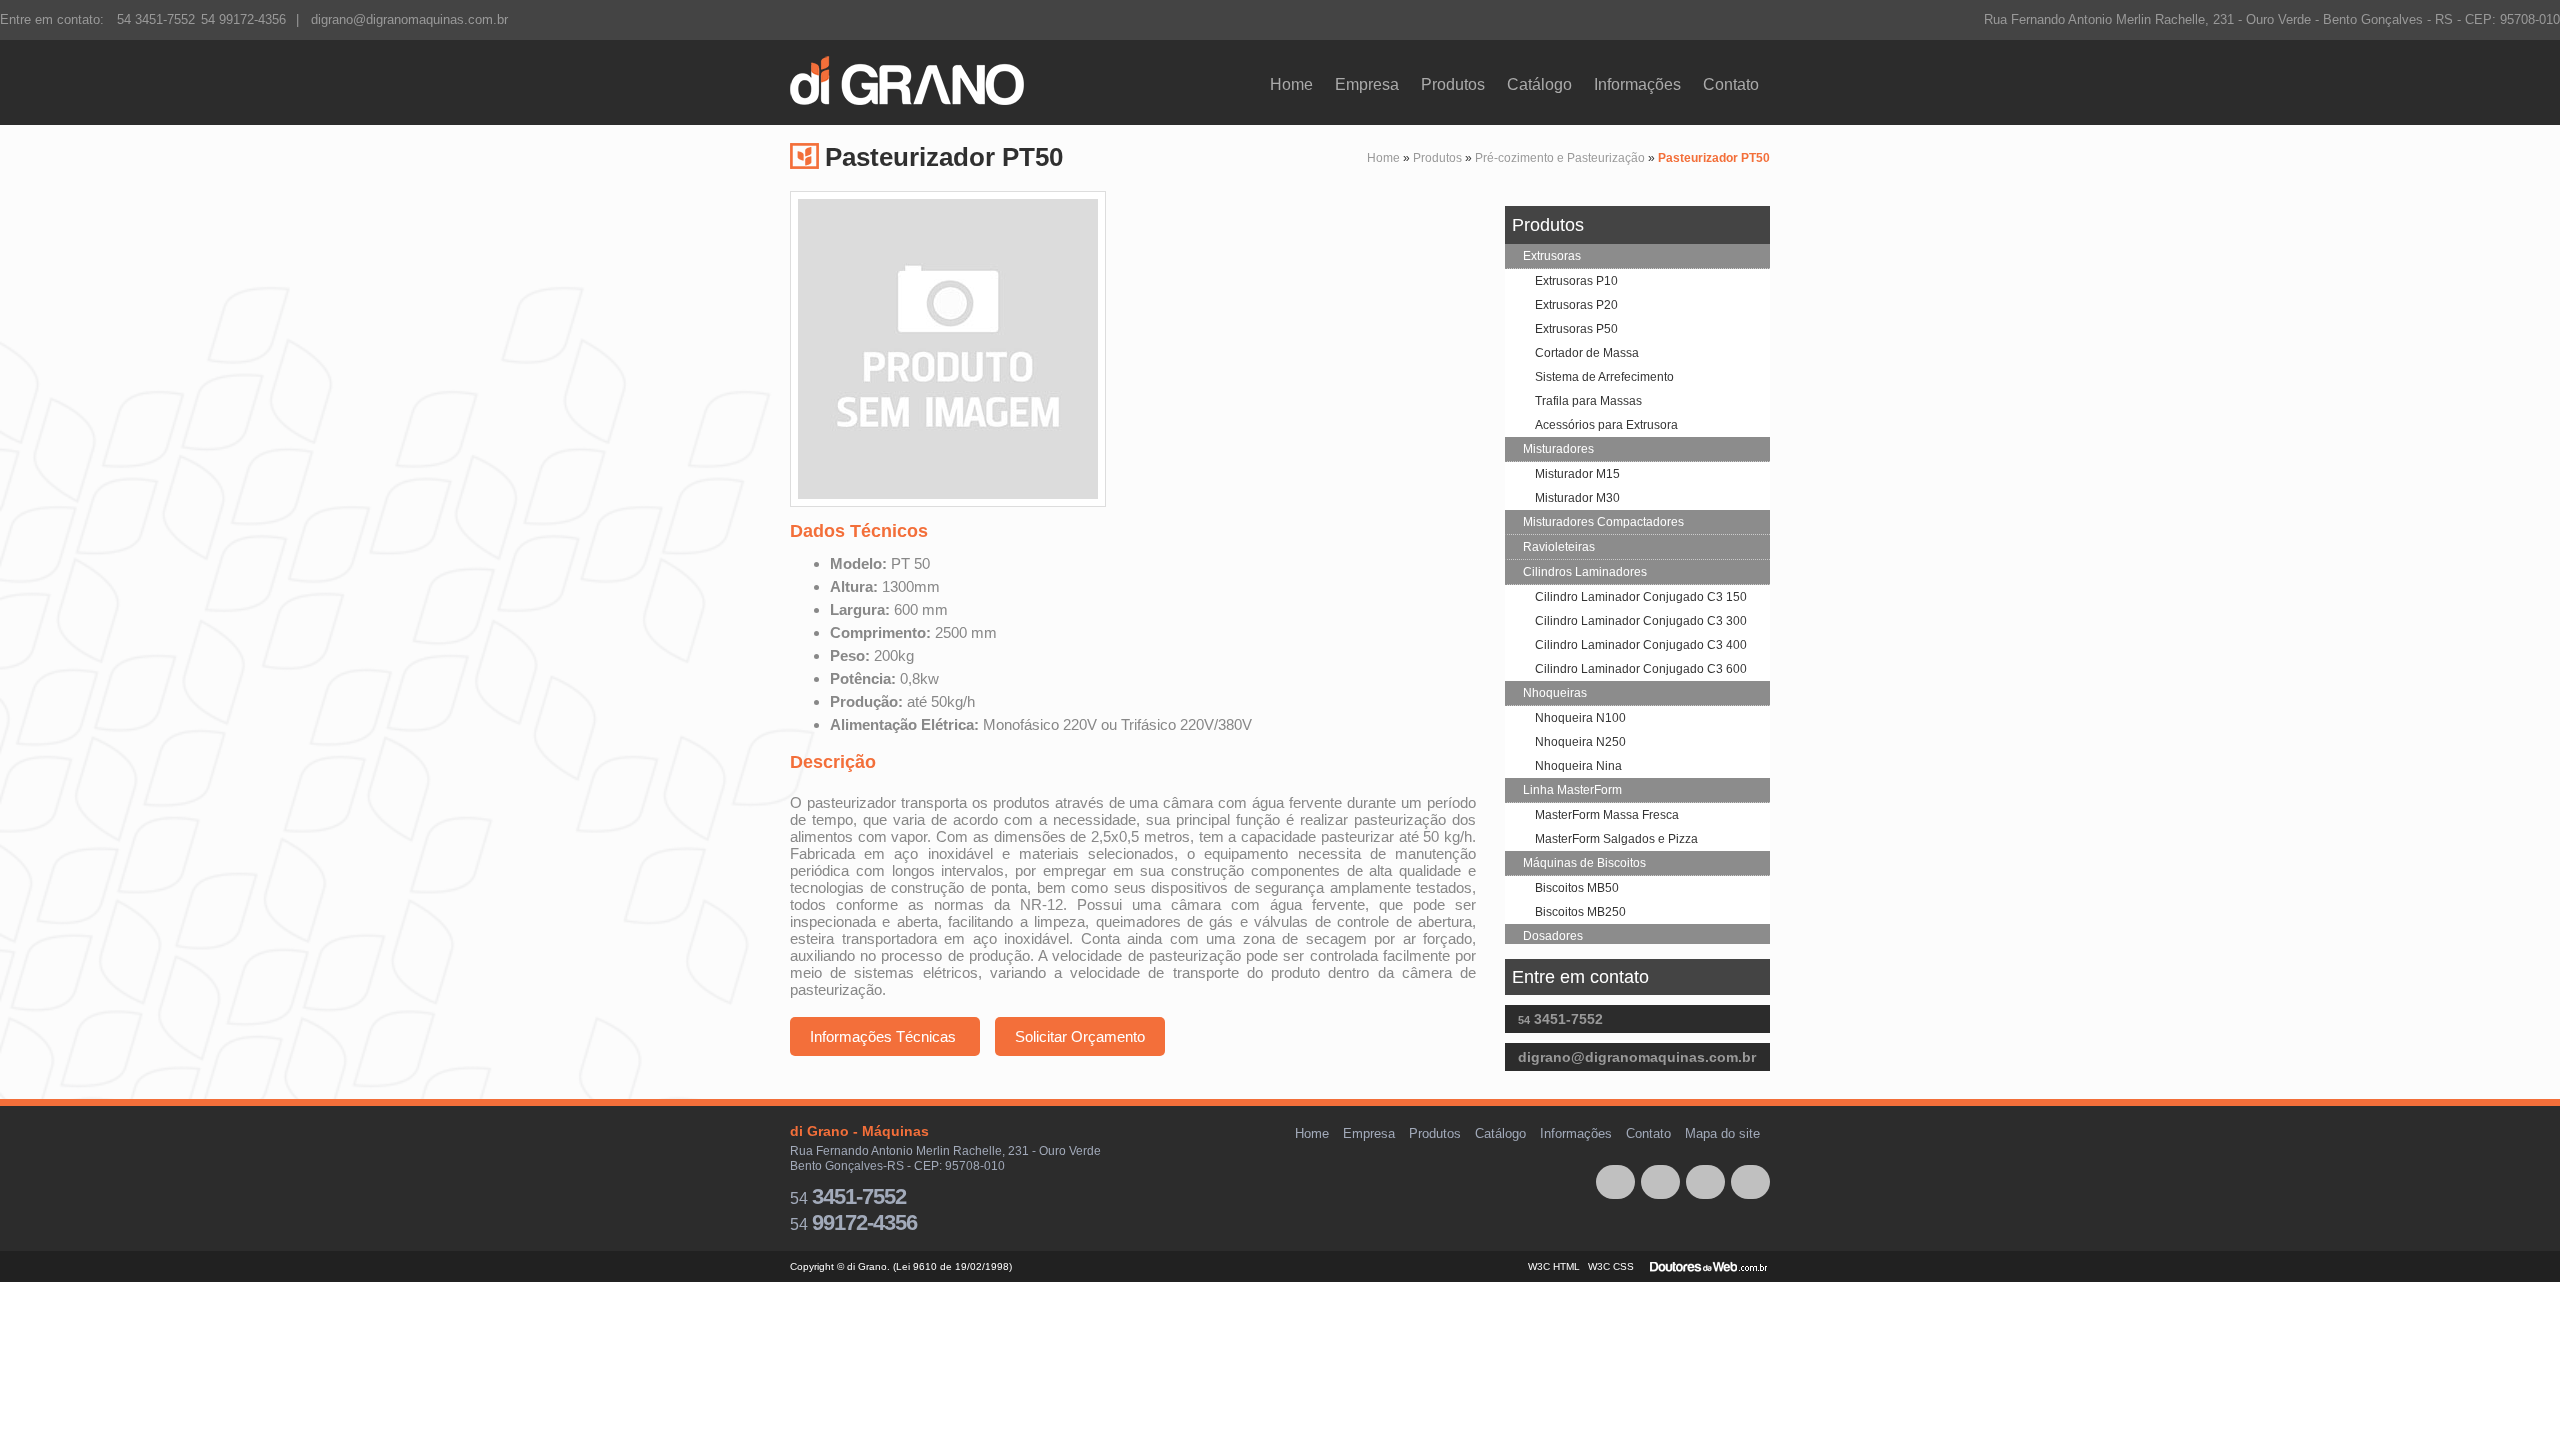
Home (1291, 84)
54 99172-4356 (243, 19)
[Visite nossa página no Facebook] (1615, 1182)
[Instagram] (1660, 1182)
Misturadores (1558, 449)
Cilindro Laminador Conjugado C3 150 (1641, 597)
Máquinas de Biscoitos (1584, 863)
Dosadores (1553, 936)
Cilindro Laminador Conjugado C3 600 (1641, 669)
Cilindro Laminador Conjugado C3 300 (1641, 621)
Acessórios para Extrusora (1606, 425)
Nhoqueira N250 (1580, 742)
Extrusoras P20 (1576, 305)
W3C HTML (1555, 1266)
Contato (1731, 84)
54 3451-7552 (156, 19)
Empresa (1367, 84)
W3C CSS (1612, 1266)
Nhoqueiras (1555, 693)
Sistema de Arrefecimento (1604, 377)
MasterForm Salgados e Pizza (1616, 839)
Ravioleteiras (1559, 547)
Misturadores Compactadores (1603, 522)
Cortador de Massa (1587, 353)
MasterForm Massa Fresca (1607, 815)
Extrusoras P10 (1576, 281)
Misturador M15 (1577, 474)
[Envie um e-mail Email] (1750, 1182)
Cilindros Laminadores (1585, 572)
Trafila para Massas (1588, 401)
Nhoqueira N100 (1580, 718)
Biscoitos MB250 (1580, 912)
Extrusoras (1552, 256)
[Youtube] (1705, 1182)
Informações (1637, 84)
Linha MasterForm (1572, 790)
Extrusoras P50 (1576, 329)
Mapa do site (1722, 1133)
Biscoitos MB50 (1577, 888)
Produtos (1453, 84)
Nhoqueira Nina (1578, 766)
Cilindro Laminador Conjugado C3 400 (1641, 645)
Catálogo (1539, 84)
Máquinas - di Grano (915, 82)
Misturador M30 (1577, 498)
